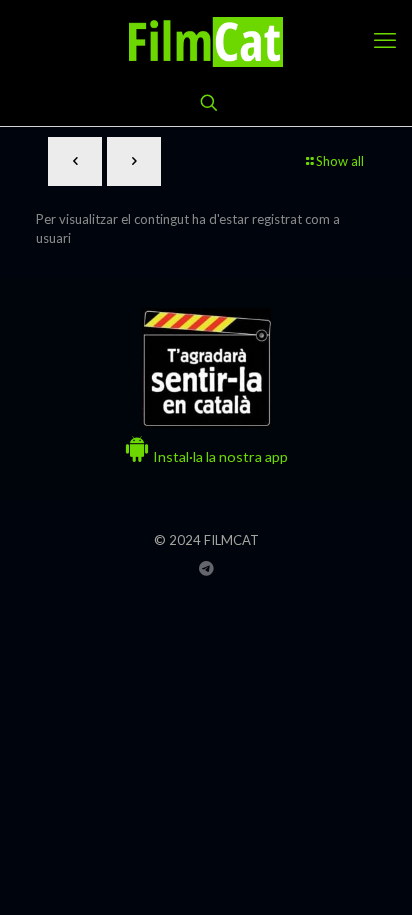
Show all (340, 161)
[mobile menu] (385, 40)
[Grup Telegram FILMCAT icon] (206, 568)
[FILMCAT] (206, 40)
